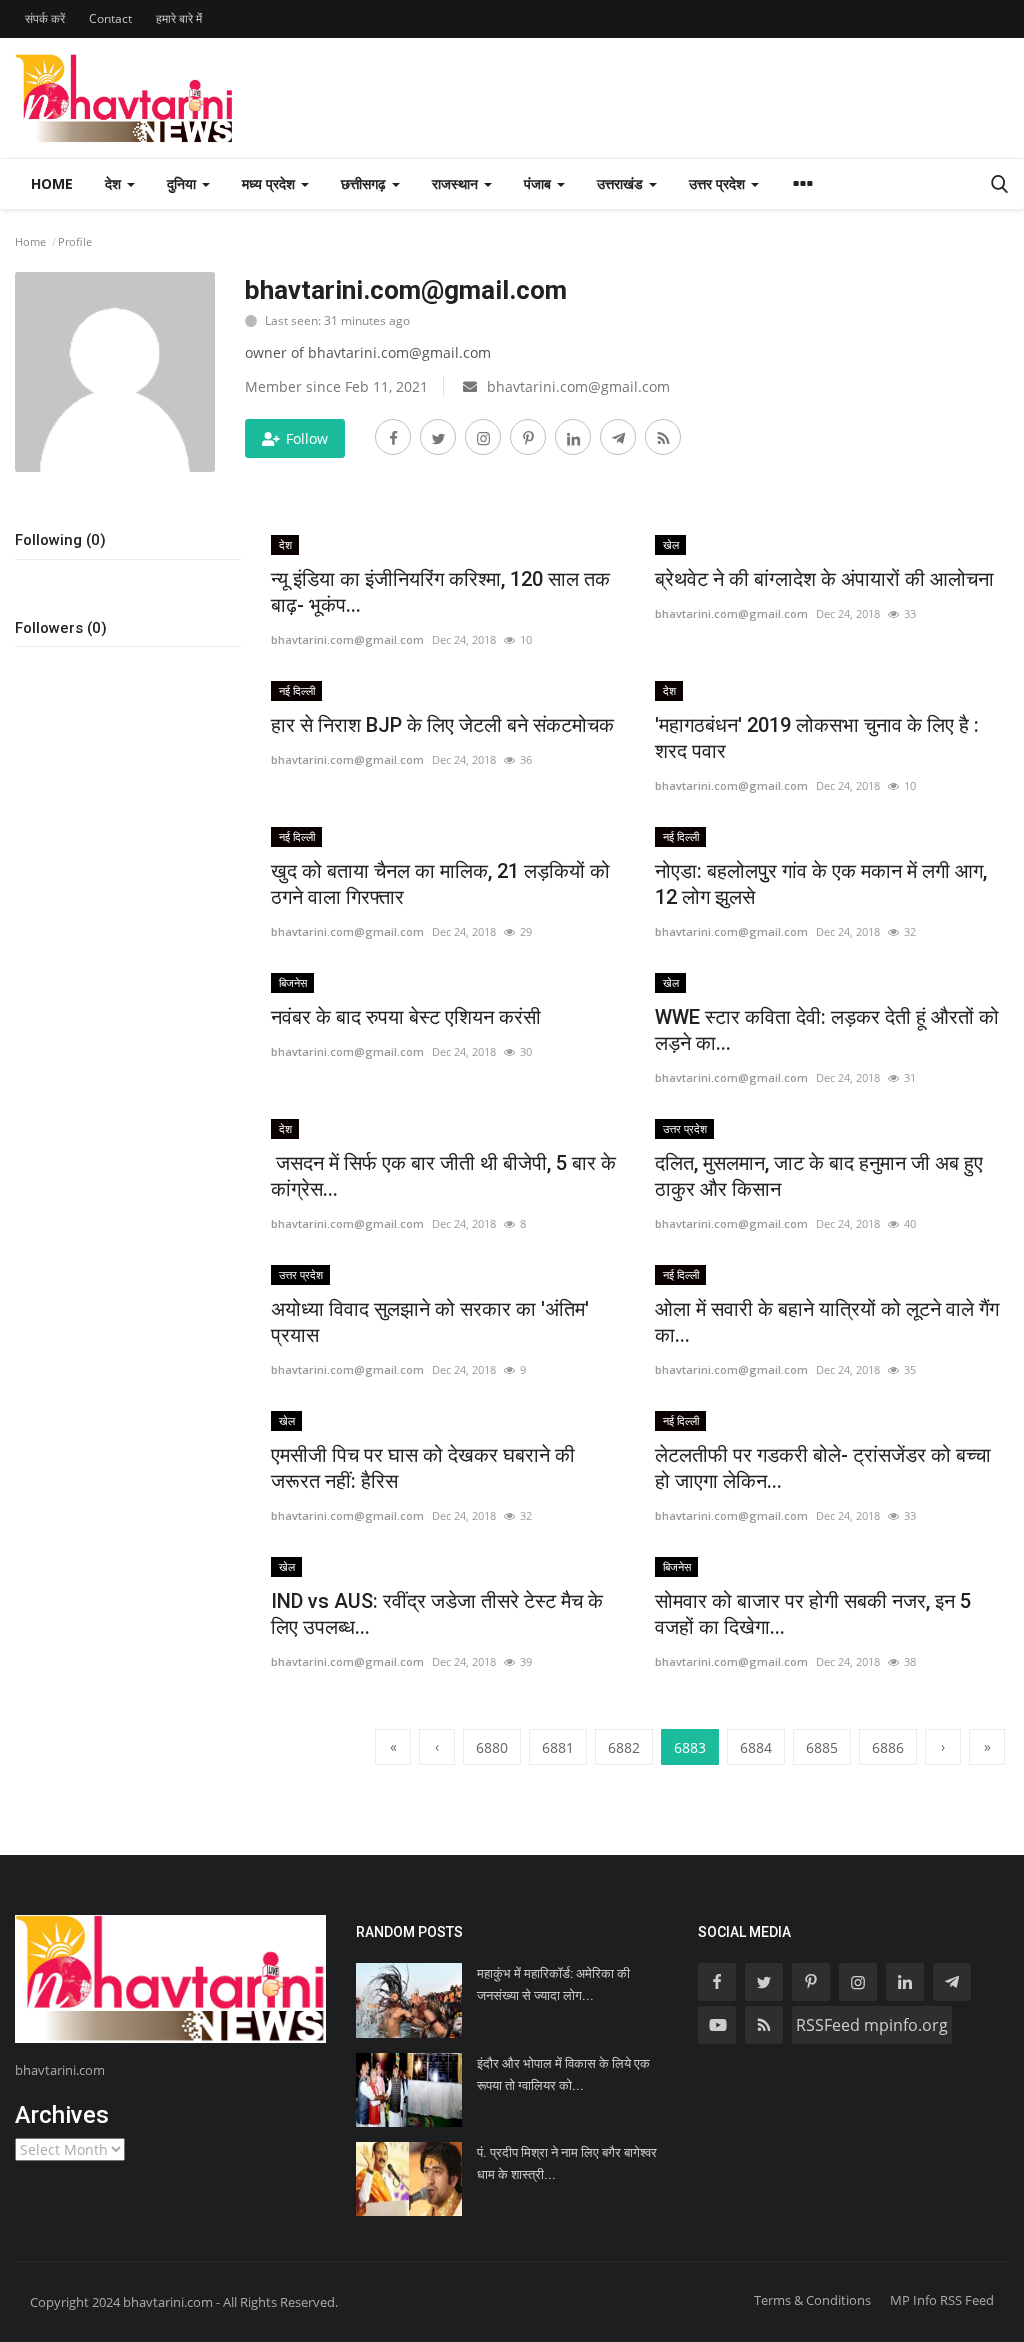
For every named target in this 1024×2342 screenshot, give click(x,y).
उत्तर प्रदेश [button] (719, 183)
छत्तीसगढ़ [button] (365, 183)
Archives (62, 2115)
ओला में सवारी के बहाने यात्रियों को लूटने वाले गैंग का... (827, 1322)
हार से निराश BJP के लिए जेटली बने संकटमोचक (442, 725)
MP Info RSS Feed (942, 2300)
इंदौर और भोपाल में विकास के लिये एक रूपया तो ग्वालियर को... (563, 2074)
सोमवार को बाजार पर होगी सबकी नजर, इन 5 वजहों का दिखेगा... (813, 1614)
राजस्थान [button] (457, 183)
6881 (558, 1747)
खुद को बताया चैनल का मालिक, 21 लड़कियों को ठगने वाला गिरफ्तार (440, 884)
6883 (690, 1747)
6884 (756, 1747)
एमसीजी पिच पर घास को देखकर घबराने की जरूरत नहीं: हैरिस (423, 1468)
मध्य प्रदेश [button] (270, 183)
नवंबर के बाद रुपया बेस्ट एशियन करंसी (406, 1017)
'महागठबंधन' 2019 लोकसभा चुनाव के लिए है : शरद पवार (817, 738)
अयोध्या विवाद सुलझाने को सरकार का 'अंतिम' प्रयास (430, 1322)
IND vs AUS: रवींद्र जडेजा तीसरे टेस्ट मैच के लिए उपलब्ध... (437, 1614)
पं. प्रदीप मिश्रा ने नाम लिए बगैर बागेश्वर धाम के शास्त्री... (567, 2163)
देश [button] (115, 183)
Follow (307, 438)
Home (52, 183)
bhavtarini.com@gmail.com (347, 639)
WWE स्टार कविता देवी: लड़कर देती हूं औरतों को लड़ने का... (827, 1030)
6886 (888, 1747)
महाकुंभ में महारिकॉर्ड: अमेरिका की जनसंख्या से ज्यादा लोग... (553, 1984)
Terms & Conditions (812, 2300)
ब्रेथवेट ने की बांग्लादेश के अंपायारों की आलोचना (827, 579)
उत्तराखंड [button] (622, 183)
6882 (624, 1747)
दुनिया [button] (183, 183)
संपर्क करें (45, 18)
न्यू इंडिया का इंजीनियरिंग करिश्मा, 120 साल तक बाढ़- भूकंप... (440, 592)
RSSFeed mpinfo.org (872, 2025)
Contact (110, 18)
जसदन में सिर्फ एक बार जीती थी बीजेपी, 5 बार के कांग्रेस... (443, 1176)
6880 (492, 1747)
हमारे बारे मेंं (179, 18)
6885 (822, 1747)
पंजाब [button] (539, 183)
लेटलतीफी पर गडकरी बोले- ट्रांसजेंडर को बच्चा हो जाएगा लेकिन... (823, 1468)
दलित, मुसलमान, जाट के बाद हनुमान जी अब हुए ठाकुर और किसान (819, 1176)
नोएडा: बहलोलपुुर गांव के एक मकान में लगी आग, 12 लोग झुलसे (821, 884)
